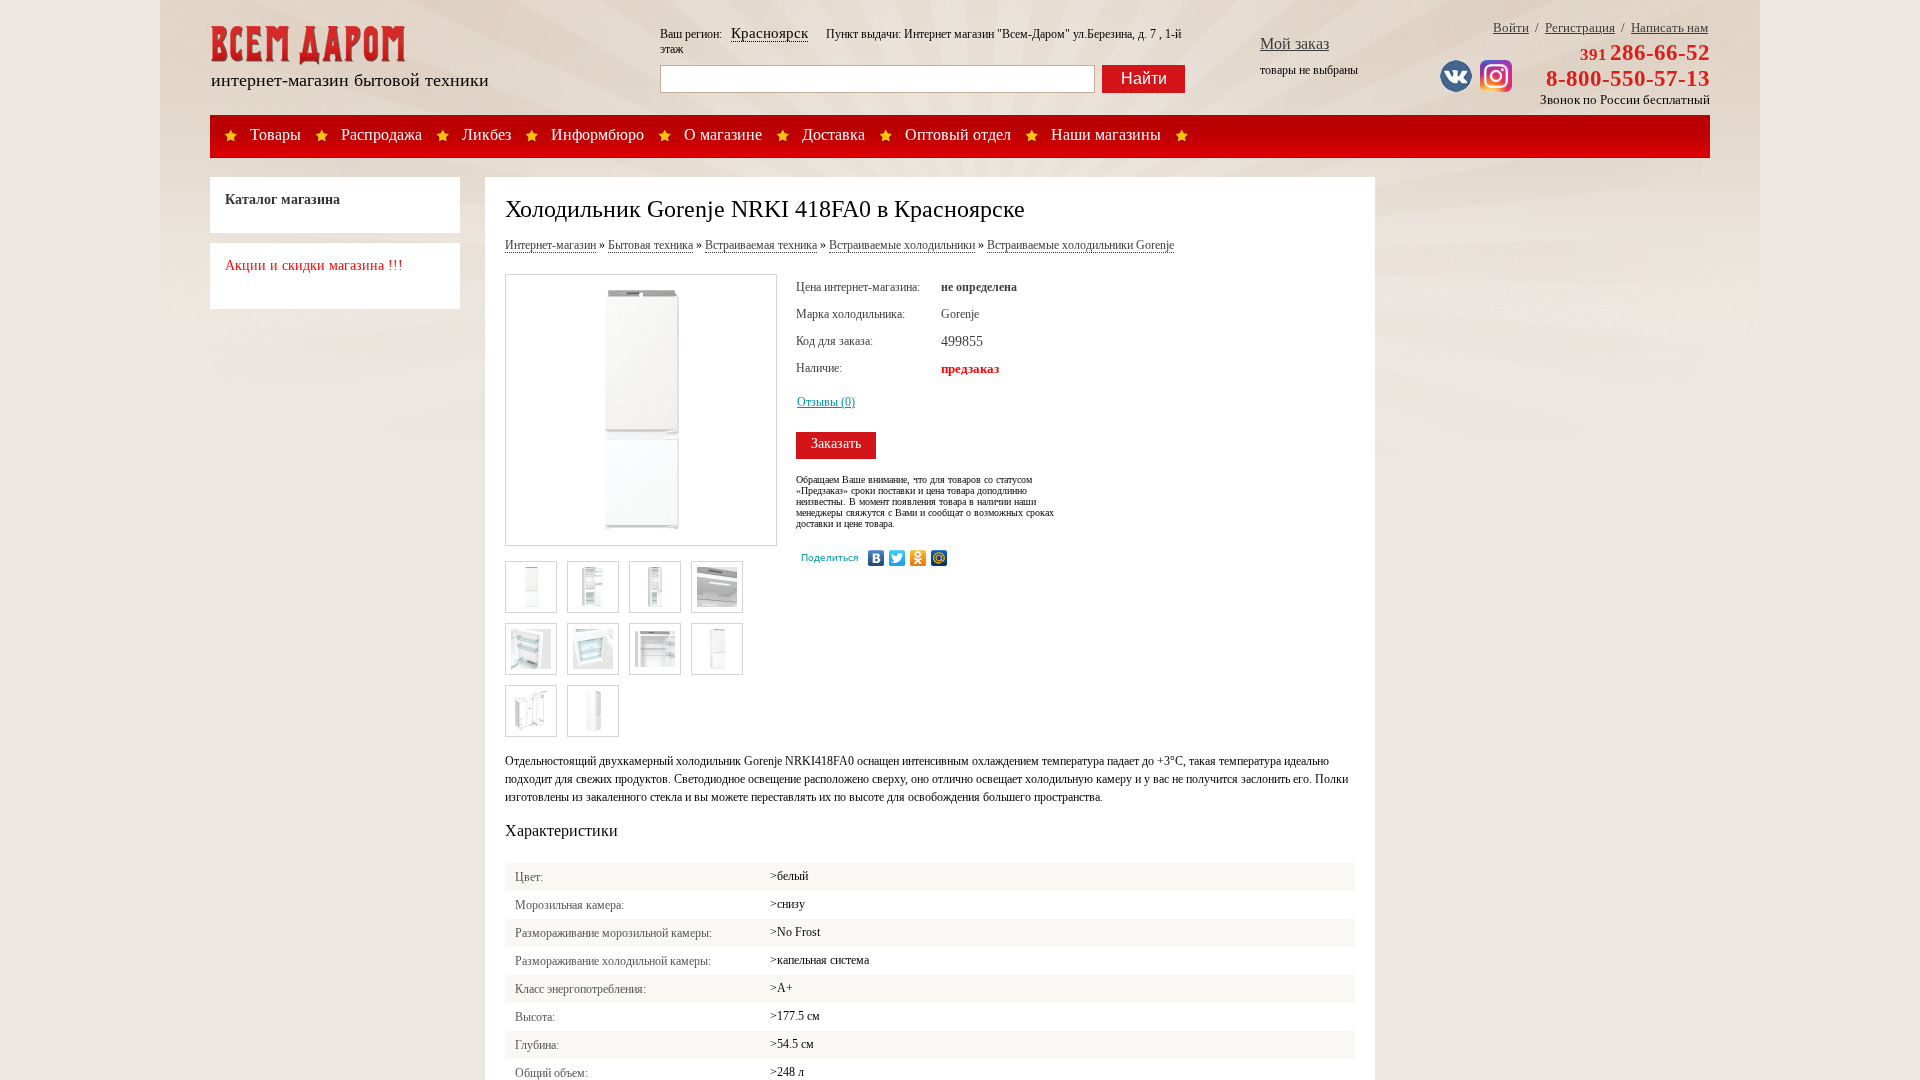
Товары (275, 134)
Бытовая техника (650, 245)
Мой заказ (1294, 43)
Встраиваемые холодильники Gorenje (1080, 245)
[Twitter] (897, 558)
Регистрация (1580, 27)
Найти (1144, 78)
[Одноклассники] (918, 558)
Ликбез (486, 134)
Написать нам (1669, 27)
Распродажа (381, 134)
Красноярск (769, 33)
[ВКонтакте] (876, 558)
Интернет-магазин (550, 245)
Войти (1511, 27)
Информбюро (597, 134)
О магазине (723, 134)
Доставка (833, 134)
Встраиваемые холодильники (902, 245)
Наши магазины (1106, 134)
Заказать (836, 443)
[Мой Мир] (939, 558)
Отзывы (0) (826, 402)
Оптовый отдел (958, 134)
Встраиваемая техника (761, 245)
